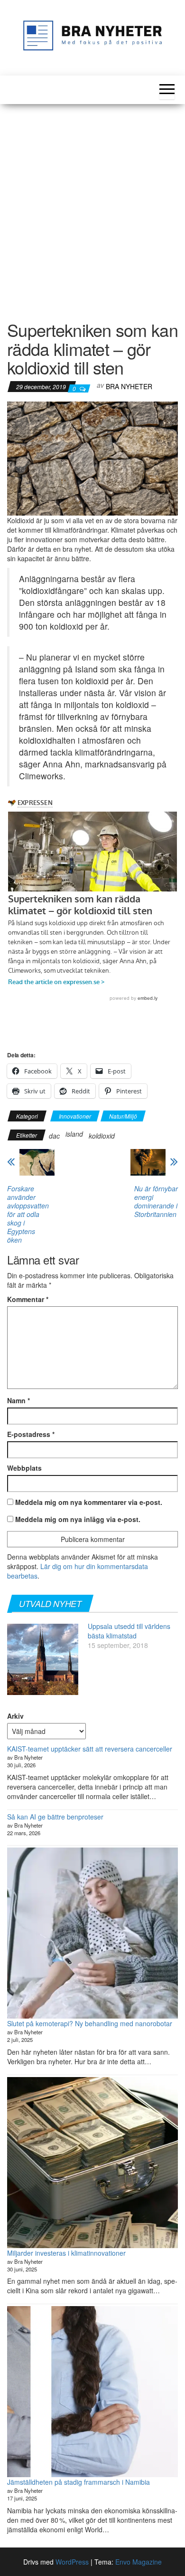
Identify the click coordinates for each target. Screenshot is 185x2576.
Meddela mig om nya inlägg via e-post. (78, 1519)
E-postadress (31, 1434)
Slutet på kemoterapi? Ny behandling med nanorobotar (90, 2023)
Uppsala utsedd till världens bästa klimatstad (129, 1631)
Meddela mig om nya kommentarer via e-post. (89, 1502)
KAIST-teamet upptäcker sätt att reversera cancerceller (90, 1749)
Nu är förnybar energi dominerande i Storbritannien (156, 1201)
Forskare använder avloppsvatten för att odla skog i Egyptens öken (28, 1214)
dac (54, 1136)
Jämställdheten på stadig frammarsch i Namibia (79, 2482)
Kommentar (28, 1299)
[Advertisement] (92, 206)
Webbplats (24, 1468)
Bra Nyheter (129, 386)
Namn (18, 1400)
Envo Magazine (139, 2562)
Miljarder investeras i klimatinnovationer (66, 2253)
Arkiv (15, 1716)
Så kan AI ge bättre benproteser (55, 1817)
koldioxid (102, 1136)
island (74, 1134)
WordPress (72, 2562)
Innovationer (75, 1116)
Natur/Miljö (123, 1116)
